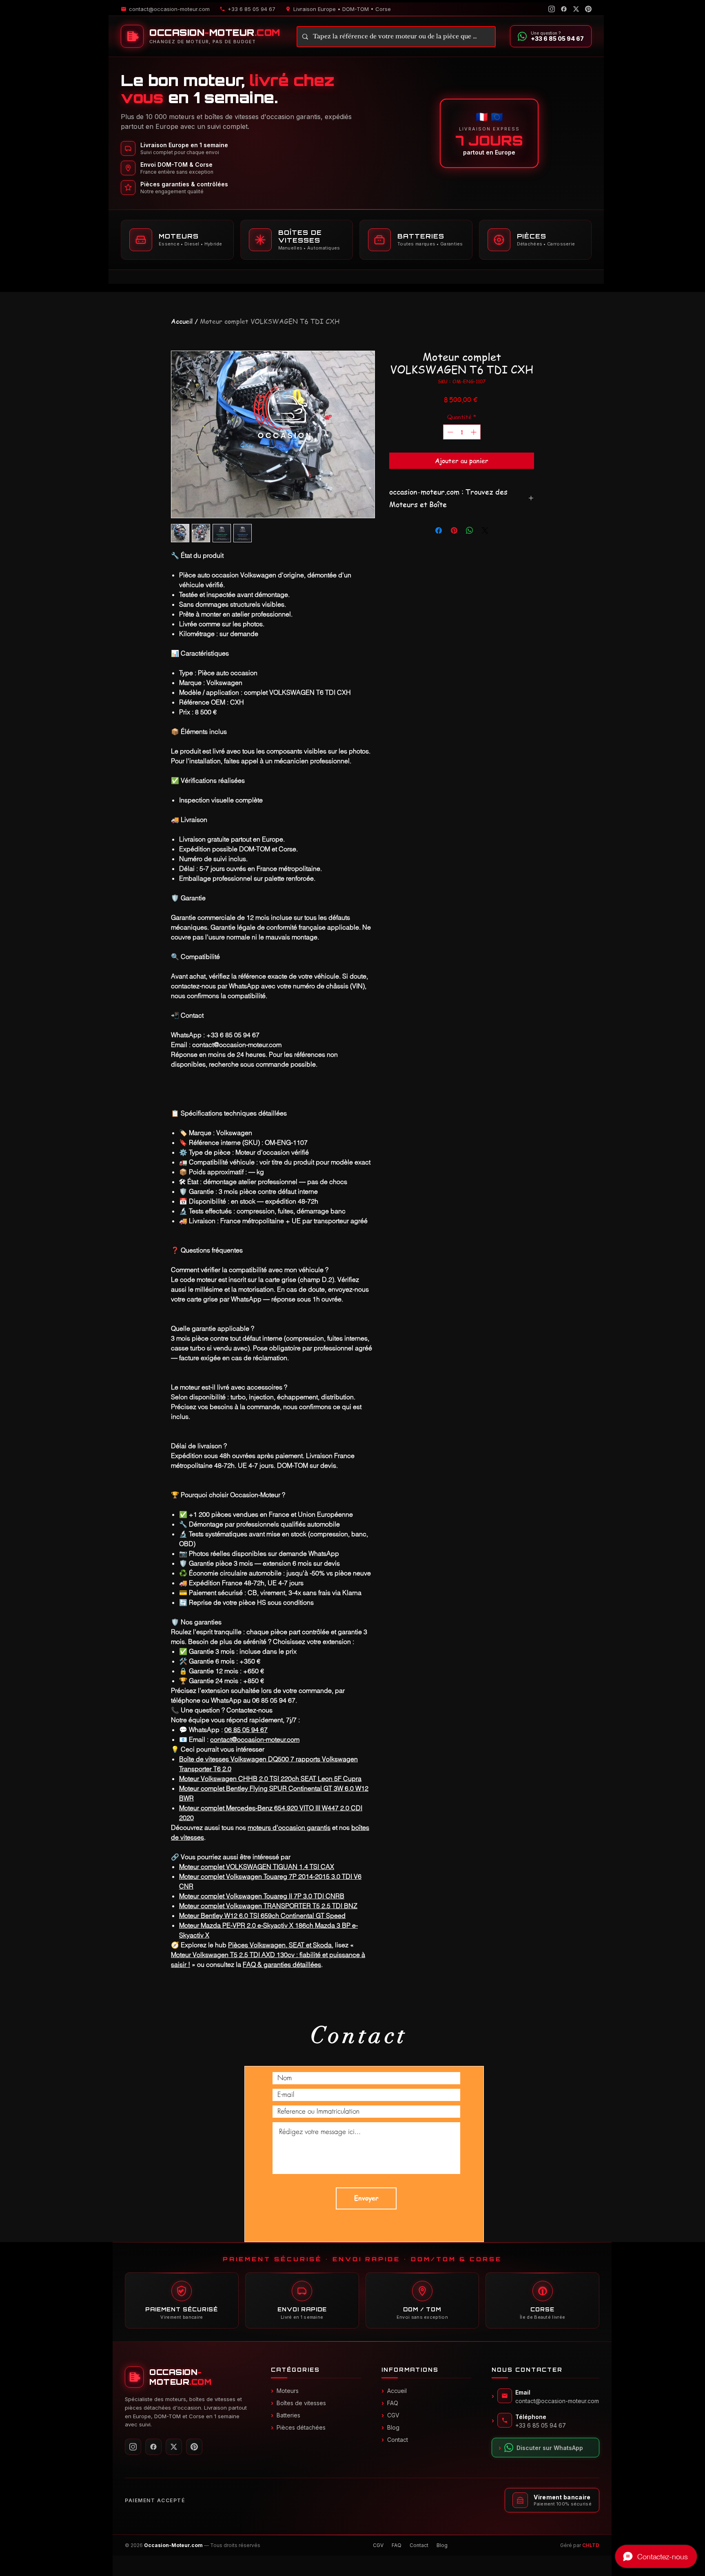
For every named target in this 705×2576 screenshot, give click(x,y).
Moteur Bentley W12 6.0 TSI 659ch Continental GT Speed (262, 1915)
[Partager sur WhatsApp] (470, 530)
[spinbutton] (462, 432)
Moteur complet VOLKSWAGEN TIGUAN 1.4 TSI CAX (257, 1867)
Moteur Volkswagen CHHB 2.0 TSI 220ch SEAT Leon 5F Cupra (270, 1778)
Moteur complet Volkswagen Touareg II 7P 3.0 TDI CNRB (262, 1896)
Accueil (182, 321)
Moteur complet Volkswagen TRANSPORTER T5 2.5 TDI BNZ (268, 1906)
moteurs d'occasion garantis (289, 1827)
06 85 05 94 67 (246, 1730)
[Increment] (474, 432)
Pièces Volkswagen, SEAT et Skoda (280, 1945)
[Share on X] (485, 530)
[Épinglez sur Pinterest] (454, 530)
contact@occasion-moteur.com (255, 1739)
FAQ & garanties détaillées (282, 1964)
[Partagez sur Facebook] (439, 530)
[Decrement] (449, 432)
